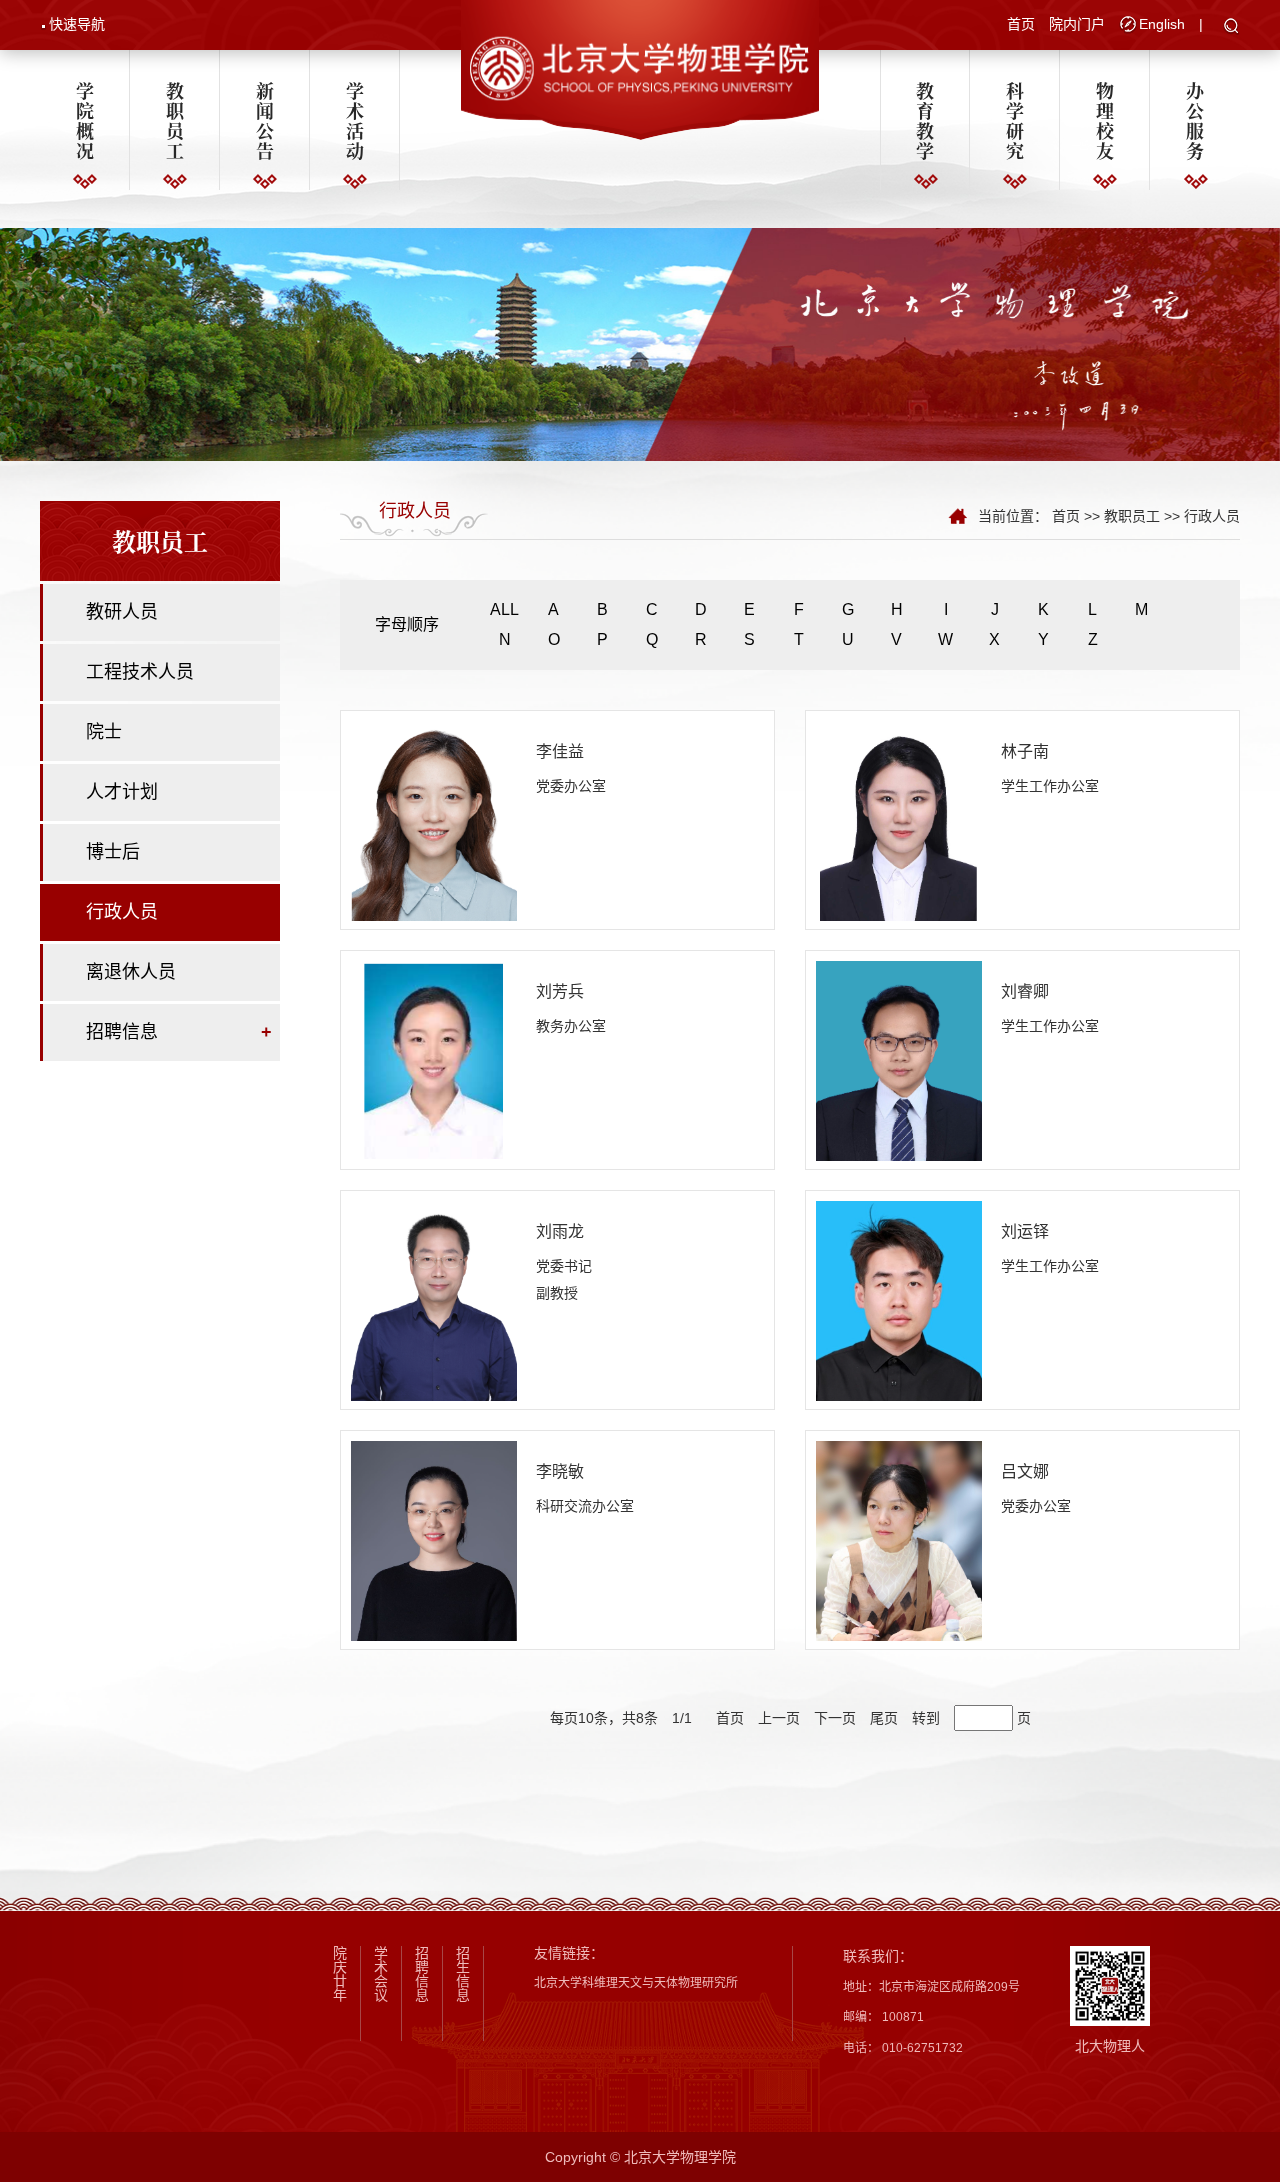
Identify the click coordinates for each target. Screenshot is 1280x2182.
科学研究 (1015, 120)
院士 (104, 732)
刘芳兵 (560, 991)
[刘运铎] (899, 1300)
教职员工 (175, 120)
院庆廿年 (340, 1974)
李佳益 (560, 751)
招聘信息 (122, 1032)
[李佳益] (434, 820)
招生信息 (463, 1974)
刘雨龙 (560, 1231)
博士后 (113, 852)
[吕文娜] (899, 1540)
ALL (504, 609)
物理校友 (1105, 120)
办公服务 (1195, 120)
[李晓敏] (434, 1540)
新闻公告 (265, 120)
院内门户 (1077, 24)
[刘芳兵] (434, 1060)
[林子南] (899, 820)
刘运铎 (1025, 1231)
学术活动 (355, 120)
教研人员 (122, 612)
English (1162, 24)
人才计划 (122, 792)
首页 (1021, 24)
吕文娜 (1025, 1471)
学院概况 (85, 120)
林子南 (1025, 751)
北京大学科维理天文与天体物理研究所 (636, 1983)
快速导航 (77, 24)
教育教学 (925, 120)
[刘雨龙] (434, 1300)
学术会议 (381, 1974)
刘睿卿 (1025, 991)
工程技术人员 (140, 672)
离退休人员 (131, 972)
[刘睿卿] (899, 1060)
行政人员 (122, 912)
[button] (1231, 27)
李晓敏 (560, 1471)
